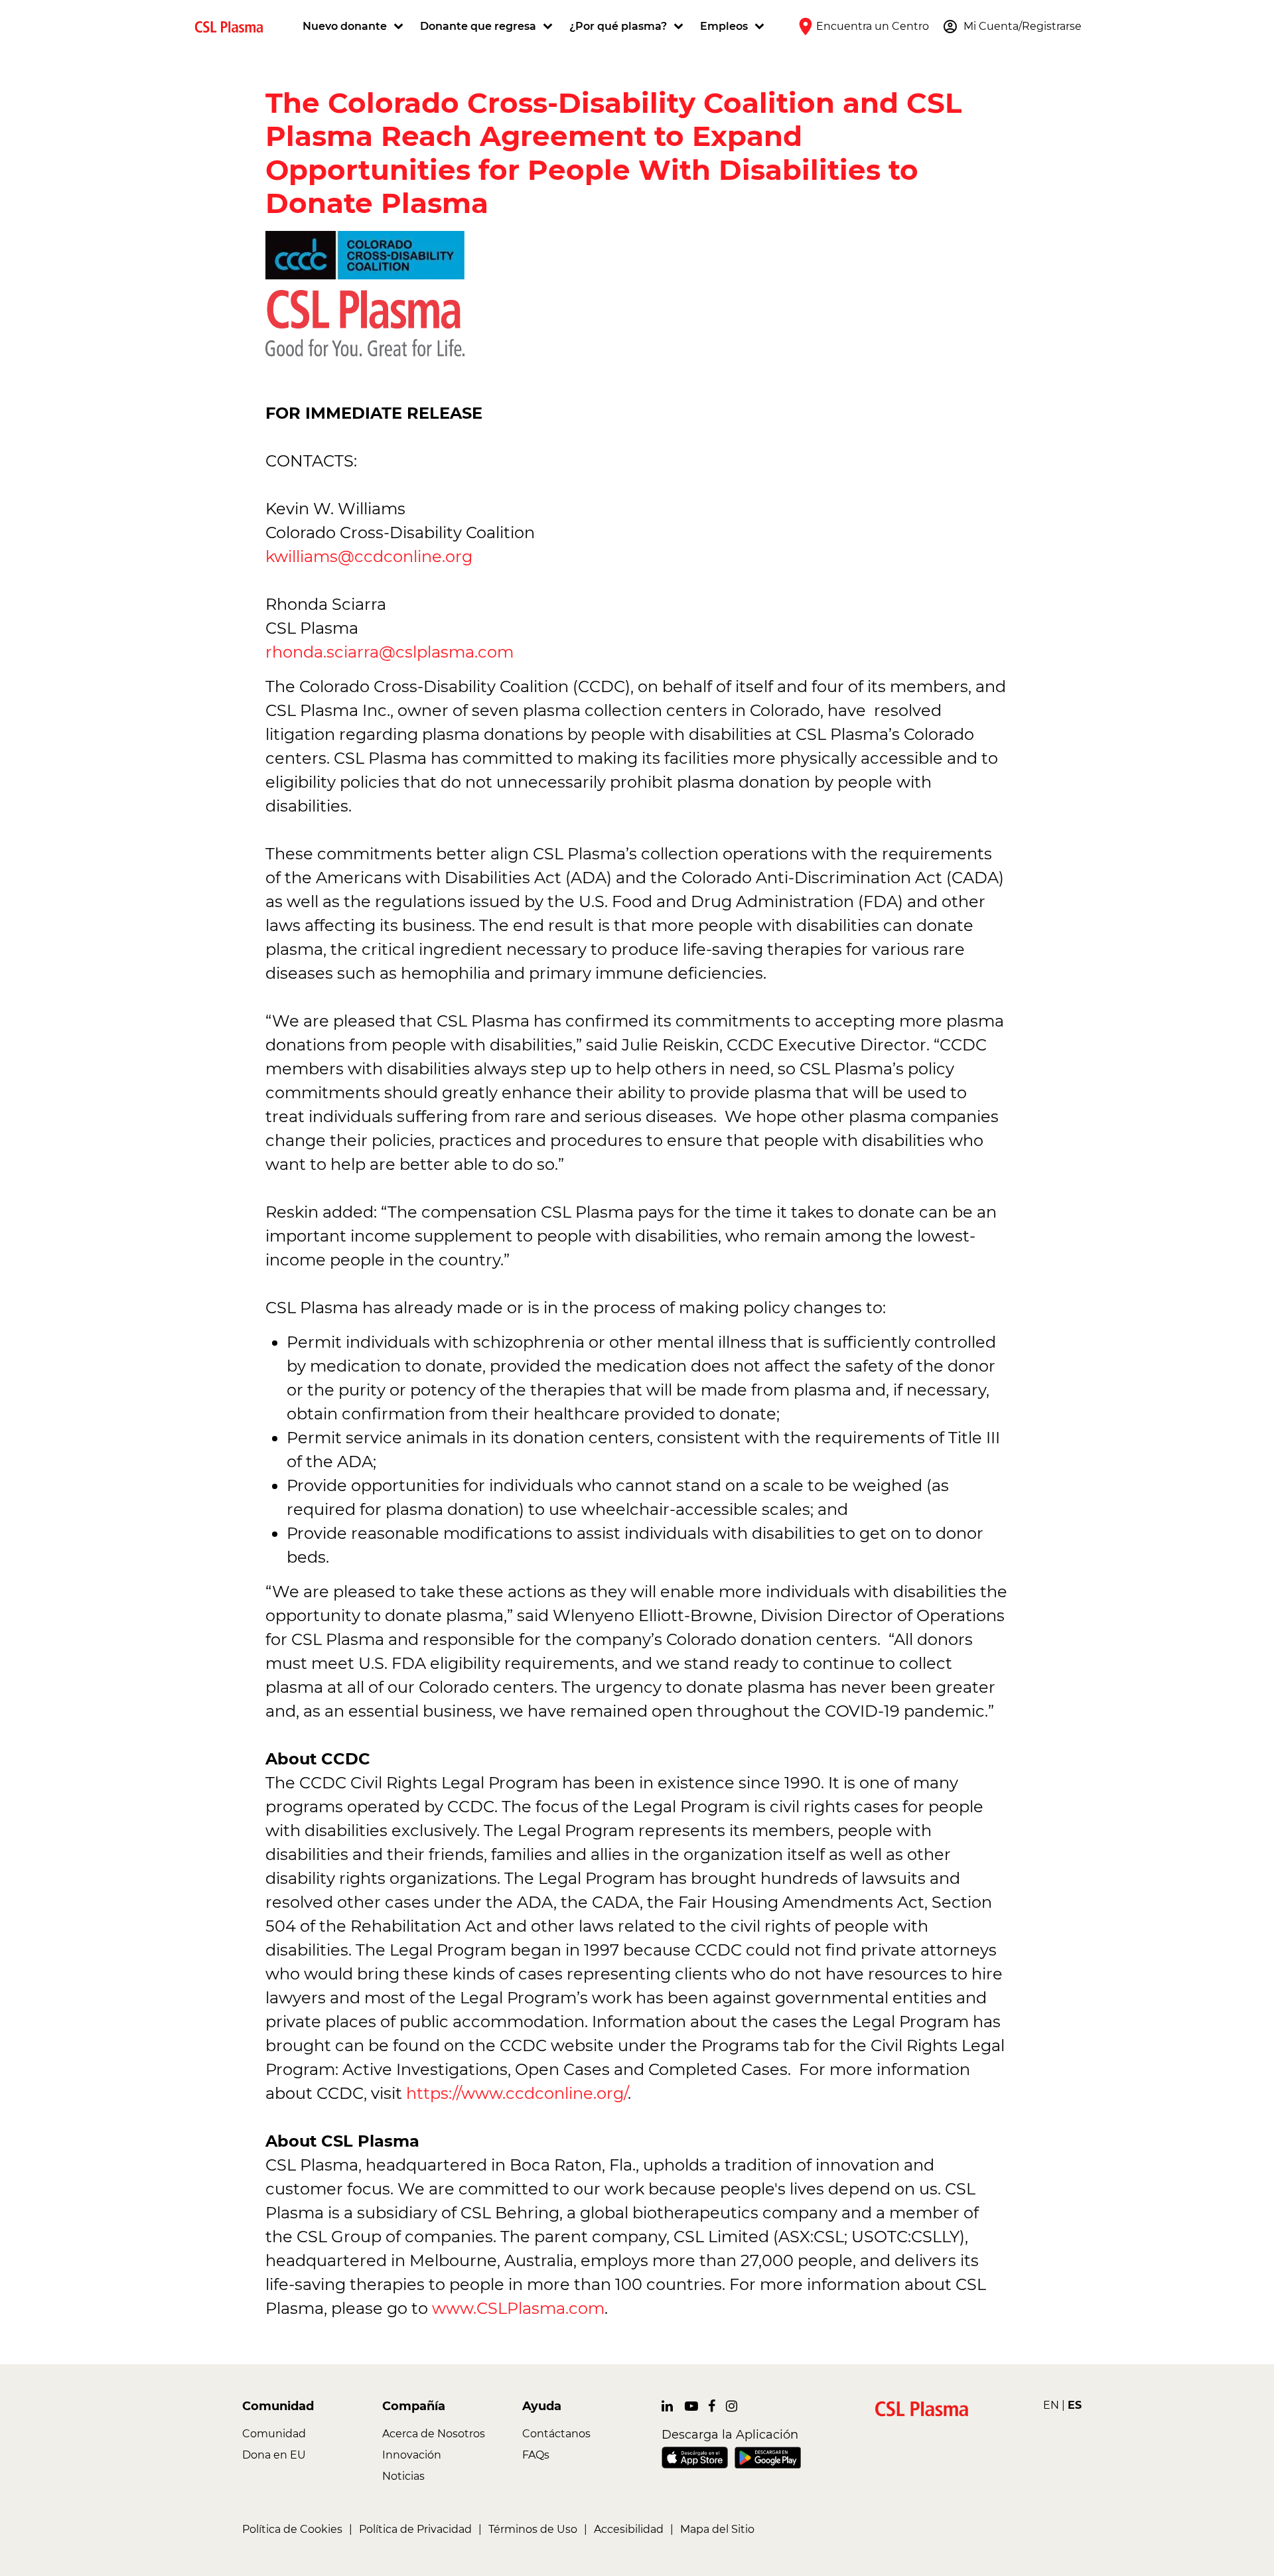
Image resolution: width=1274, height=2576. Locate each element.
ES (1075, 2405)
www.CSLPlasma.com (518, 2308)
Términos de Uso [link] (533, 2529)
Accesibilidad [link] (629, 2529)
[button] (355, 27)
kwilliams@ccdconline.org (371, 556)
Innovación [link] (412, 2455)
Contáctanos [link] (556, 2434)
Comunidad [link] (274, 2434)
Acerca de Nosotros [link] (434, 2434)
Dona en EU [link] (274, 2455)
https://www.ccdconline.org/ (517, 2093)
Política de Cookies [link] (292, 2529)
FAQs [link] (536, 2455)
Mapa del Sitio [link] (717, 2529)
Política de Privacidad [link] (415, 2529)
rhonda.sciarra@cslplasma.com (389, 652)
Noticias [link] (403, 2476)
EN (1051, 2405)
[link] (234, 26)
